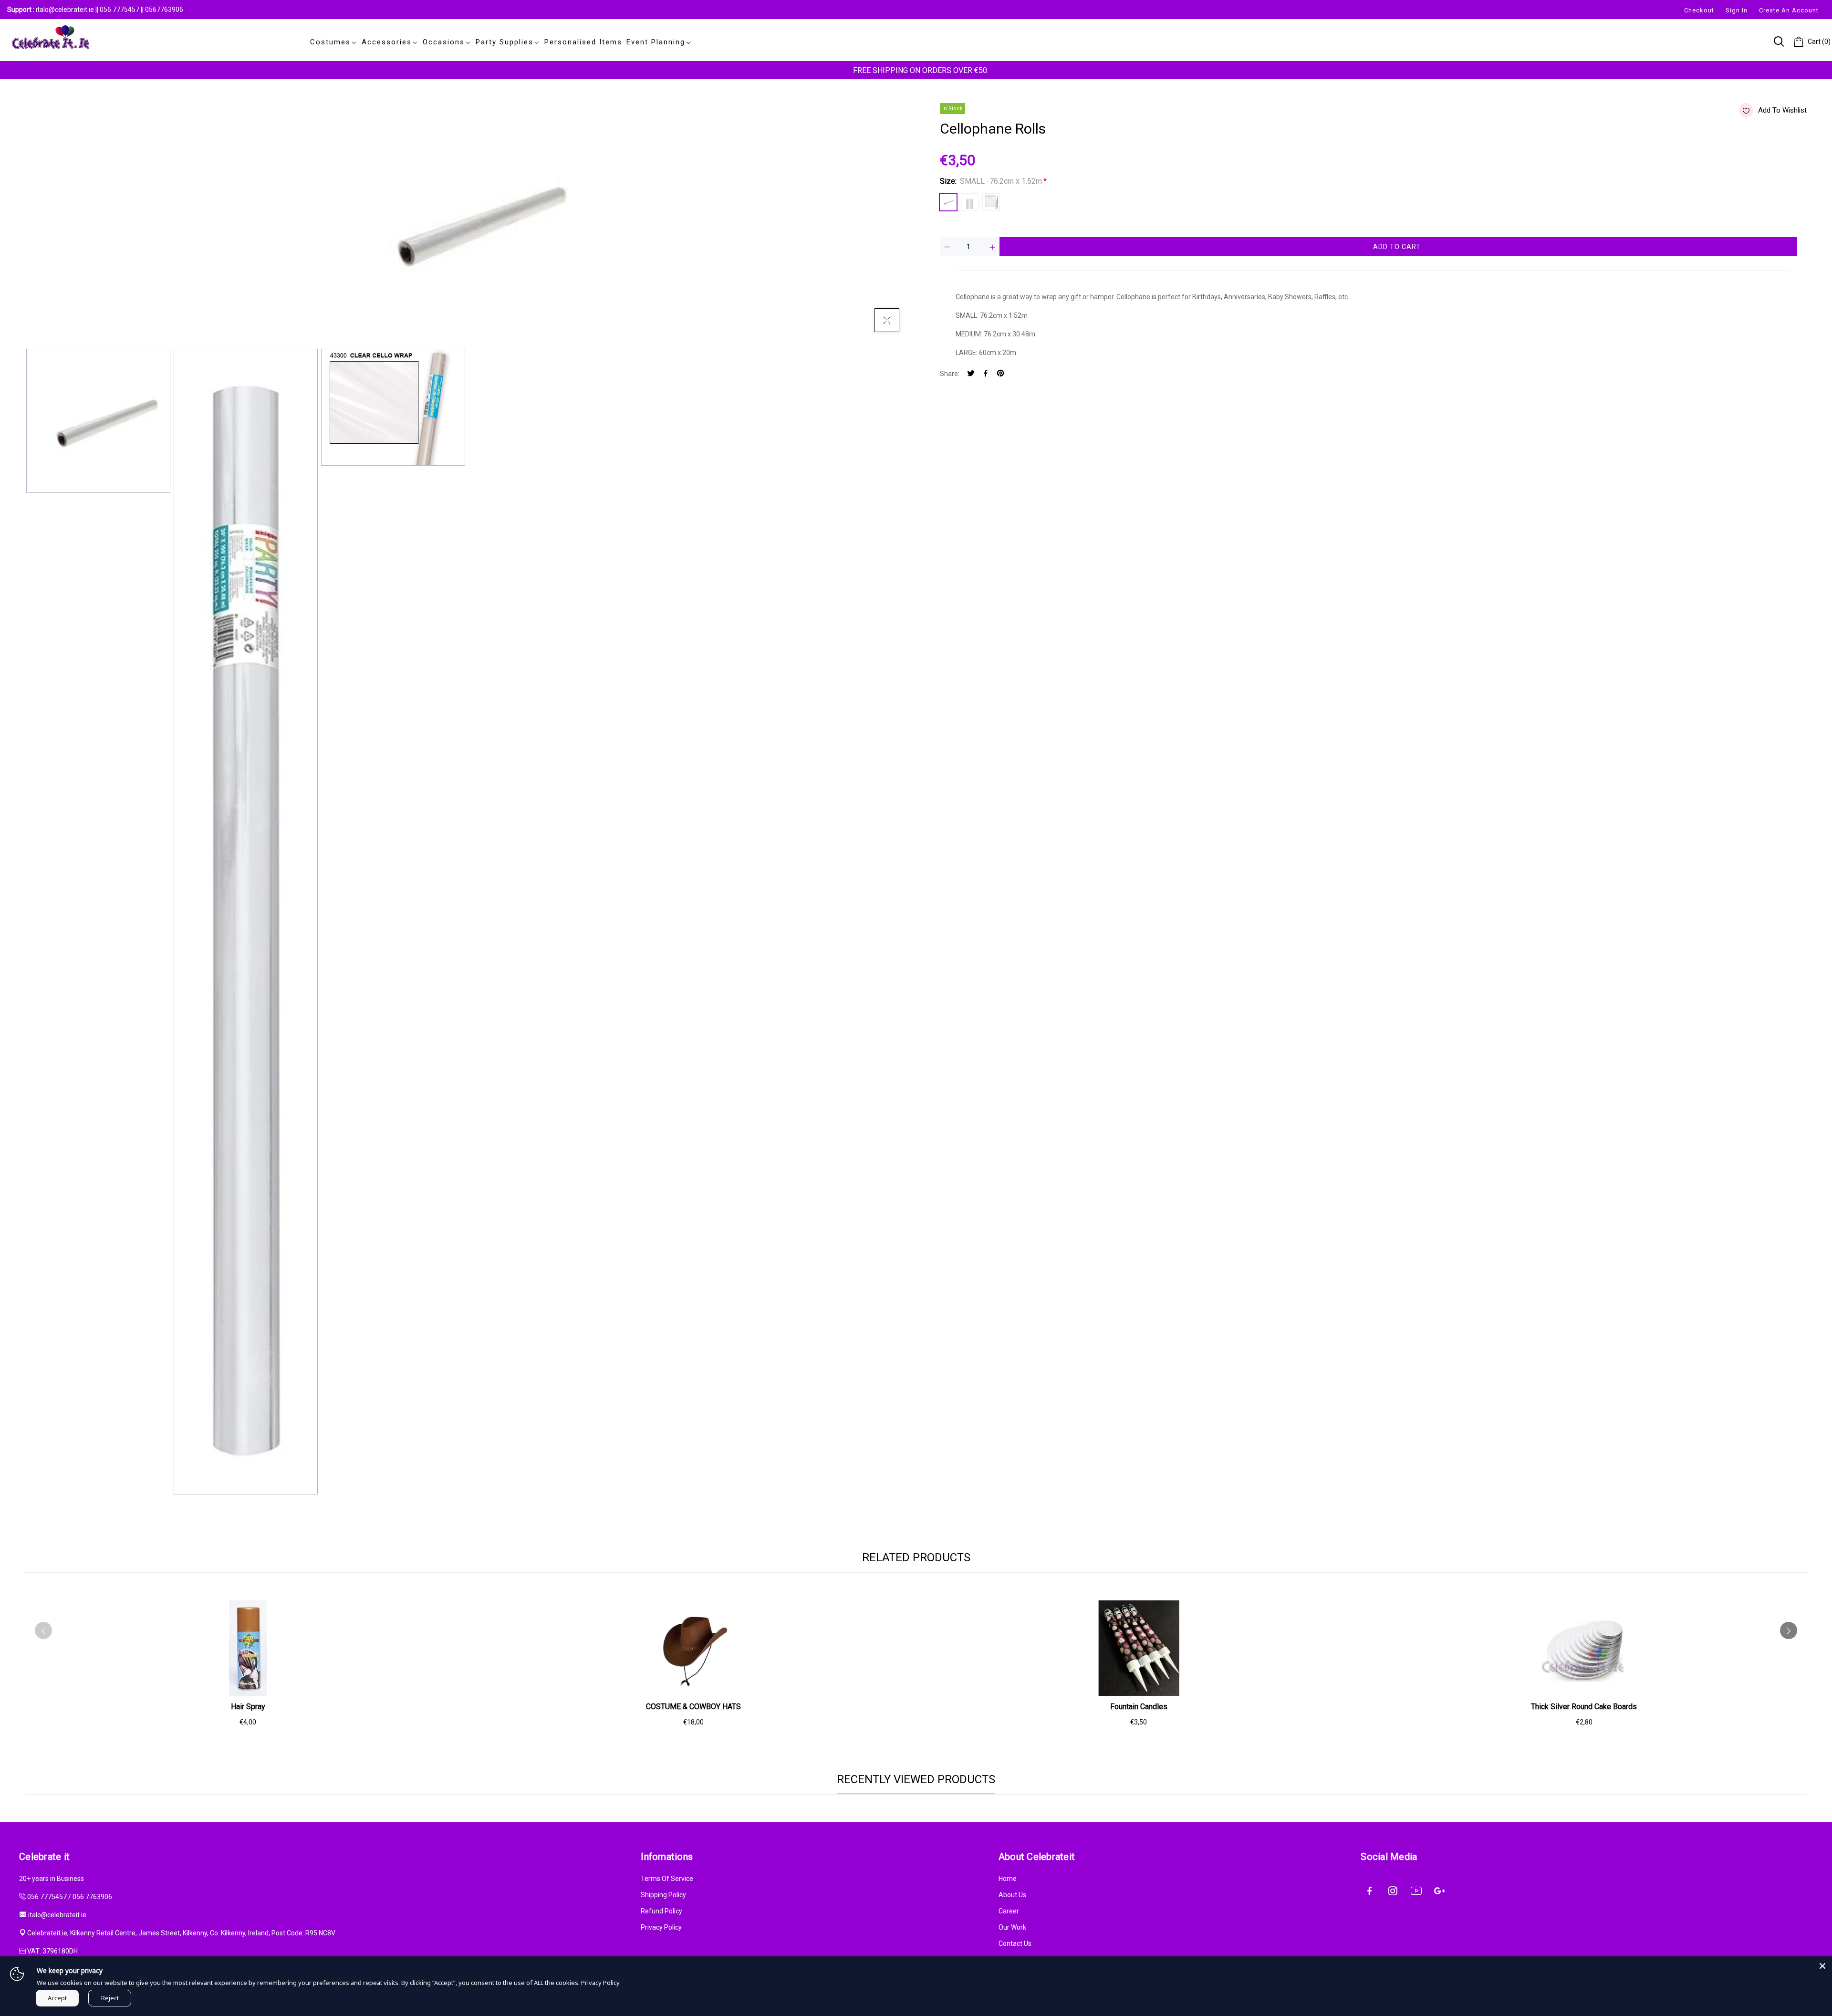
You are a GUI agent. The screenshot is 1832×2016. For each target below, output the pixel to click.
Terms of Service (667, 1879)
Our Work (1012, 1927)
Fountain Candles (1139, 1707)
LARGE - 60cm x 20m (991, 202)
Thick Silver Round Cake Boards (1584, 1707)
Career (1009, 1911)
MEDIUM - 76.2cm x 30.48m (970, 202)
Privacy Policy (661, 1927)
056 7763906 (92, 1897)
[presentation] (43, 1630)
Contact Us (1015, 1943)
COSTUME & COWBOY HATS (693, 1707)
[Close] (1822, 1966)
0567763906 (164, 10)
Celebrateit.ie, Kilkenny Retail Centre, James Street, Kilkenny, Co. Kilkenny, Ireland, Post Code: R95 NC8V (181, 1933)
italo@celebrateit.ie (65, 10)
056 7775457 (120, 10)
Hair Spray (248, 1707)
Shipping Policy (663, 1895)
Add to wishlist (1782, 110)
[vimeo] (1000, 374)
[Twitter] (971, 374)
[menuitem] (332, 42)
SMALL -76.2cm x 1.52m (948, 202)
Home (1008, 1879)
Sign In (1737, 10)
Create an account (1789, 10)
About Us (1012, 1895)
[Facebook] (986, 374)
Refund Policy (661, 1911)
